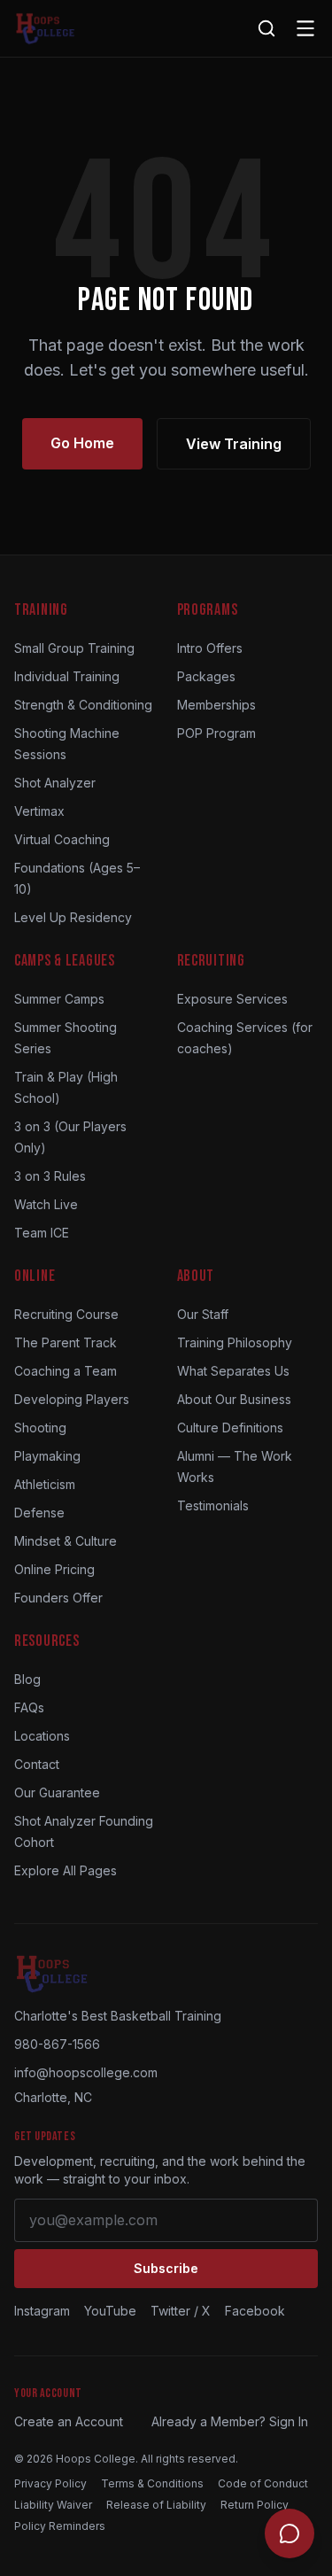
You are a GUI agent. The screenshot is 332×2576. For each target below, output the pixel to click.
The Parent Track (66, 1342)
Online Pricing (54, 1569)
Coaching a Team (66, 1371)
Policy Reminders (60, 2526)
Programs (208, 610)
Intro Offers (210, 648)
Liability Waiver (53, 2505)
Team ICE (42, 1233)
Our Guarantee (57, 1792)
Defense (39, 1513)
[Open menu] (305, 28)
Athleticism (45, 1484)
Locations (42, 1736)
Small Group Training (74, 648)
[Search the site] (266, 28)
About (196, 1276)
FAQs (29, 1707)
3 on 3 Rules (50, 1176)
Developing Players (72, 1399)
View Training (234, 444)
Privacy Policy (50, 2483)
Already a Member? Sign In (230, 2421)
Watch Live (46, 1204)
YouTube (110, 2311)
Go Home (82, 443)
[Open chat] (290, 2533)
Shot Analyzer (55, 783)
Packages (206, 676)
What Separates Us (233, 1371)
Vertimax (39, 811)
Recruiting (211, 961)
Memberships (216, 705)
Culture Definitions (230, 1428)
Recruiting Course (66, 1314)
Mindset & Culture (66, 1541)
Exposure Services (232, 999)
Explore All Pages (66, 1870)
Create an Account (69, 2421)
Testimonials (213, 1505)
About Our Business (234, 1399)
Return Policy (255, 2505)
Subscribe (166, 2268)
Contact (37, 1764)
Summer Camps (59, 999)
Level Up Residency (73, 917)
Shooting (40, 1428)
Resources (46, 1641)
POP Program (216, 733)
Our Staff (203, 1314)
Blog (27, 1679)
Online (35, 1276)
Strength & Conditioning (83, 705)
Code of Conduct (263, 2483)
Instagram (42, 2311)
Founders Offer (58, 1598)
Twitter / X (181, 2311)
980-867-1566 (57, 2044)
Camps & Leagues (65, 961)
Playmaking (47, 1456)
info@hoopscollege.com (86, 2072)
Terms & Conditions (152, 2483)
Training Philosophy (235, 1342)
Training (41, 610)
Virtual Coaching (62, 839)
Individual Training (67, 676)
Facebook (255, 2311)
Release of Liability (156, 2505)
